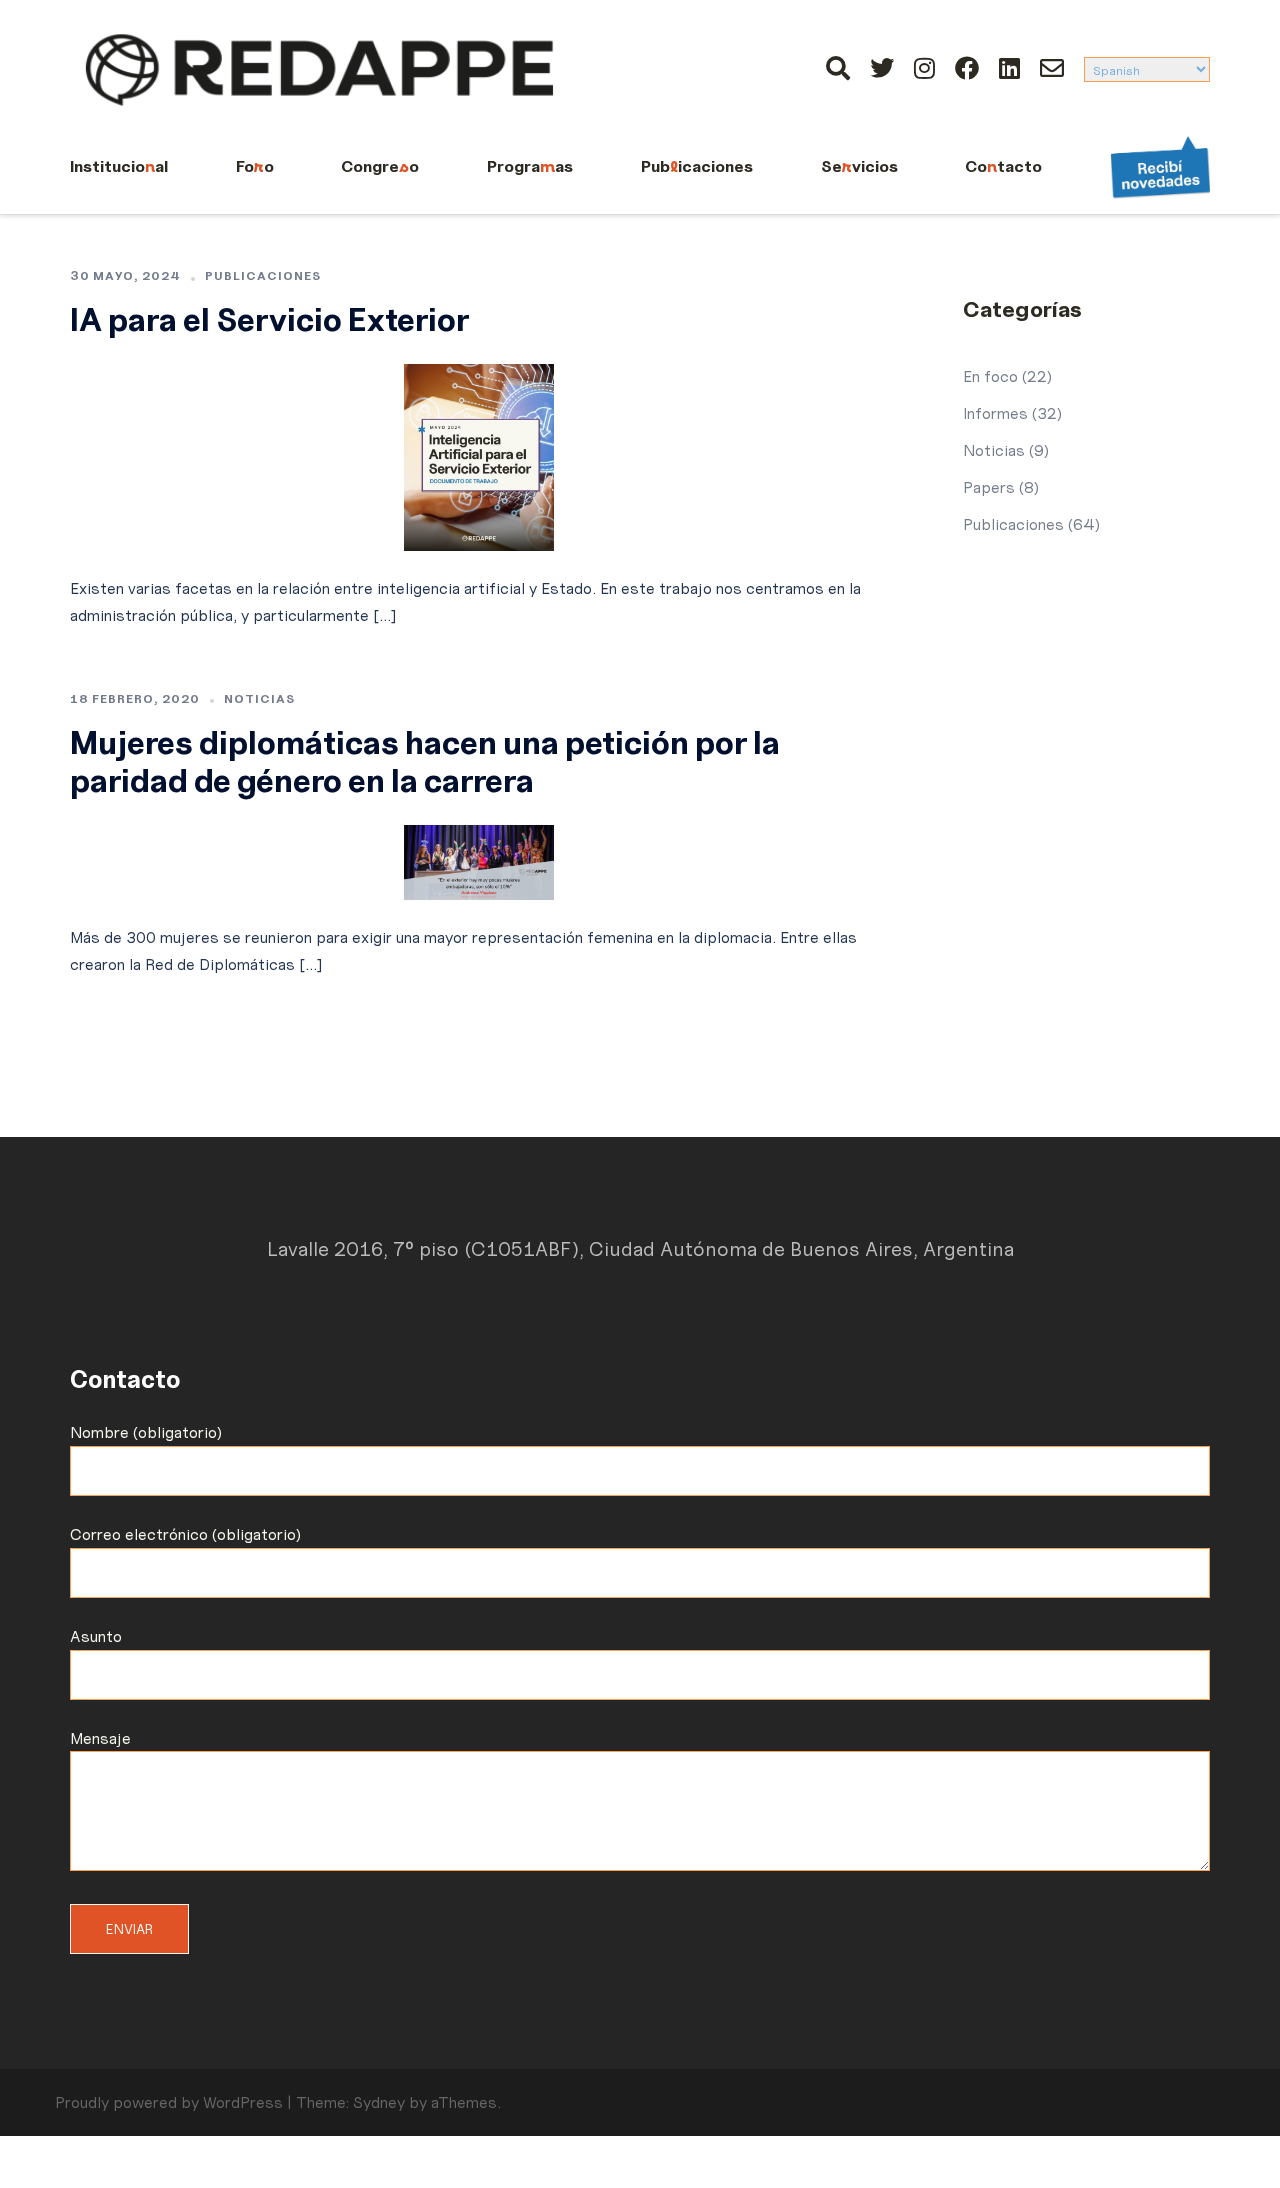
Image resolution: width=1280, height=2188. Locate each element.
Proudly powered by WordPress (169, 2102)
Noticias (259, 698)
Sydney (379, 2102)
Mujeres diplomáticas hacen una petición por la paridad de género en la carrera (425, 762)
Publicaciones (263, 275)
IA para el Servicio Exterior (269, 320)
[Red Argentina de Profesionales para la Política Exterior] (320, 66)
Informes (995, 413)
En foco (990, 376)
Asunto (96, 1636)
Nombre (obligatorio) (146, 1432)
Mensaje (100, 1738)
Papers (989, 487)
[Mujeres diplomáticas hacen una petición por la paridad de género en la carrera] (479, 858)
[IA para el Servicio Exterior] (479, 453)
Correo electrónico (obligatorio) (185, 1534)
